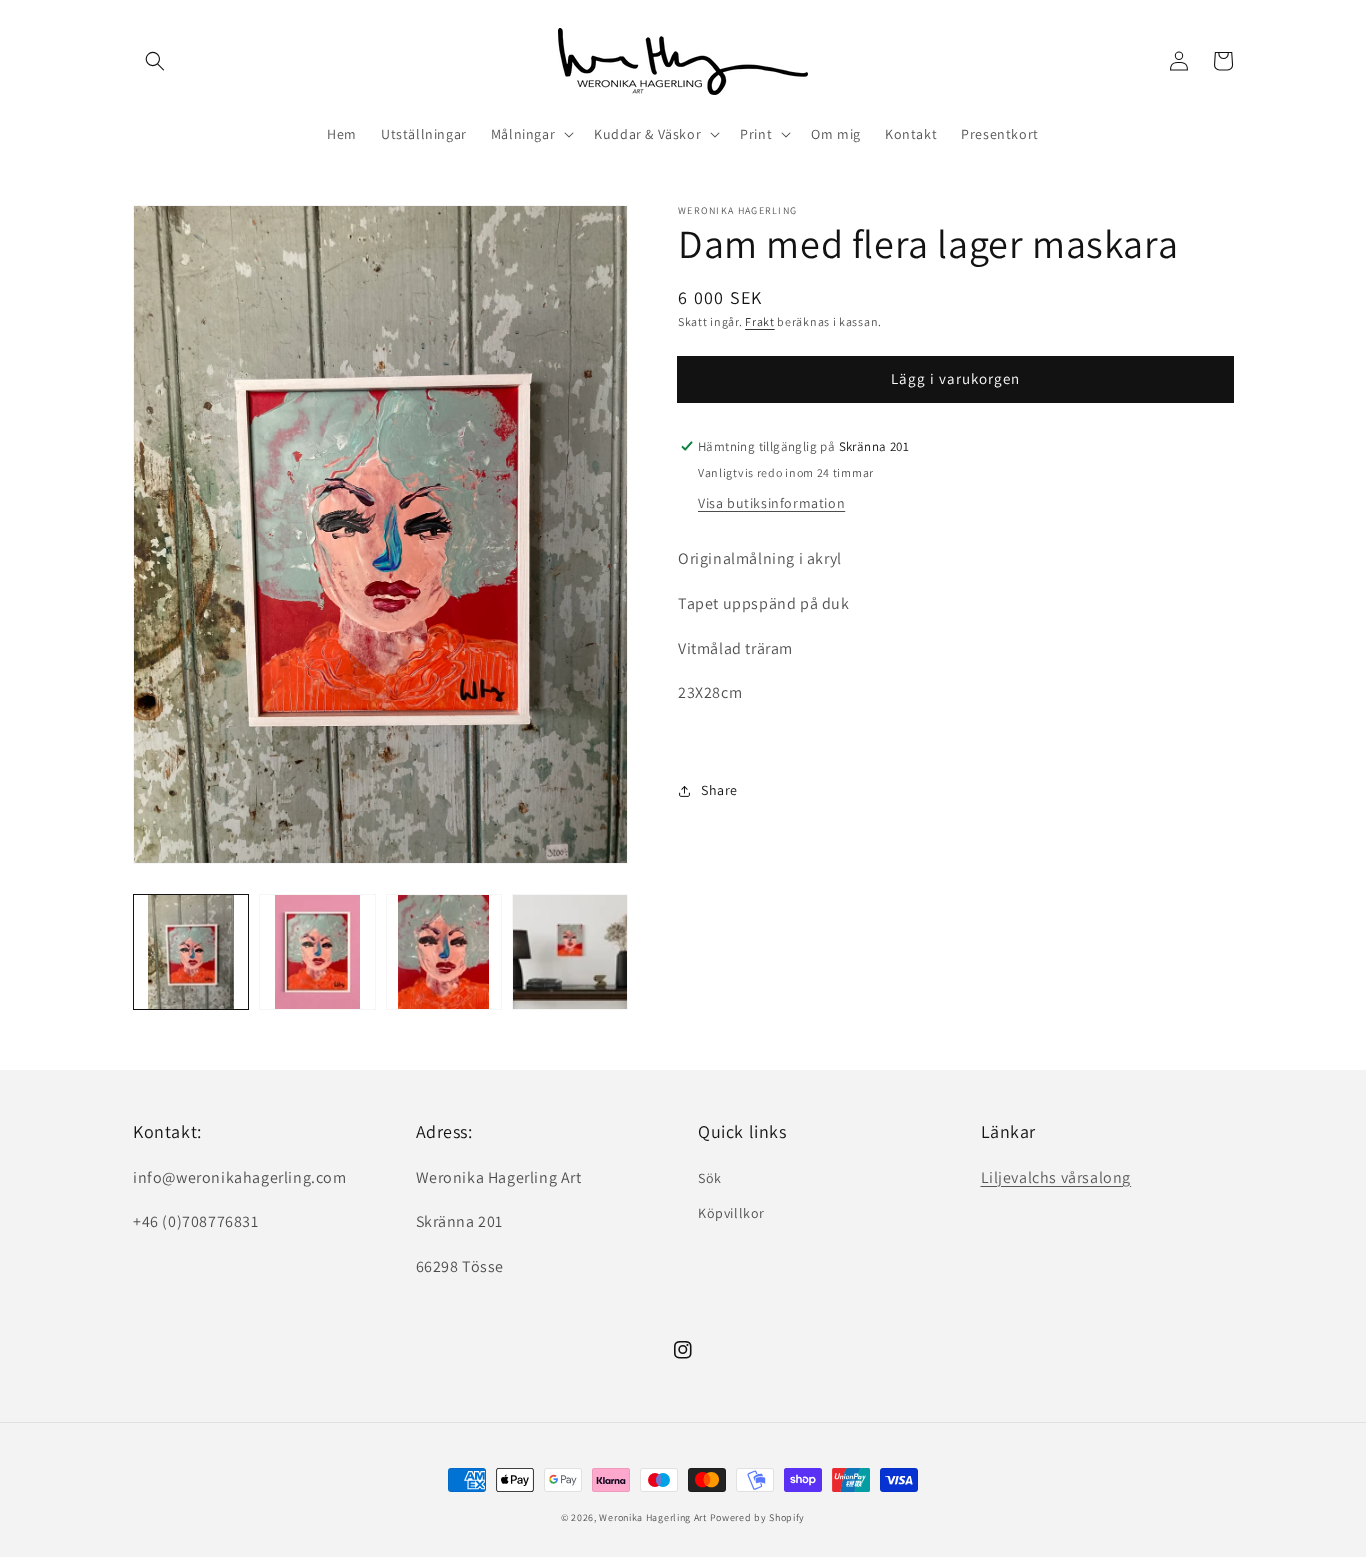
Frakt (760, 321)
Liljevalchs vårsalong (1056, 1177)
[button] (155, 61)
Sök (710, 1178)
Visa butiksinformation (771, 503)
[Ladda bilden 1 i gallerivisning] (191, 952)
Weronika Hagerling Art (652, 1517)
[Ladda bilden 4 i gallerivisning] (570, 952)
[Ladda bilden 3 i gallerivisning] (444, 952)
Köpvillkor (731, 1213)
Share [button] (719, 790)
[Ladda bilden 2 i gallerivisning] (317, 952)
